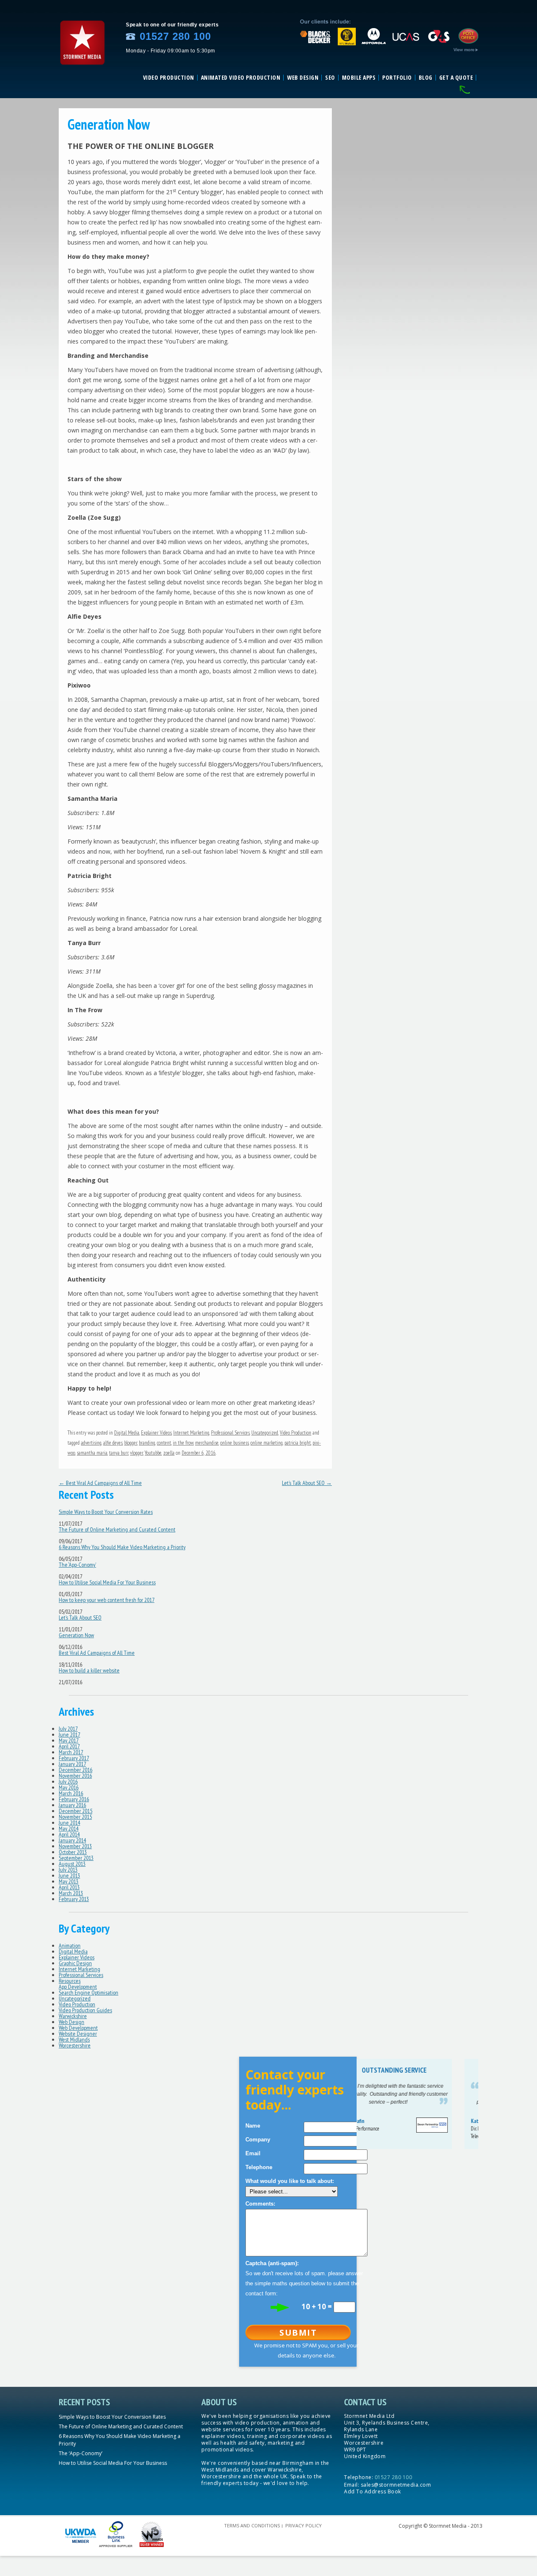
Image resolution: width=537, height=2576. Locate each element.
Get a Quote (456, 78)
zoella (169, 1453)
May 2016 (69, 1787)
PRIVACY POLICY (304, 2525)
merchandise (207, 1443)
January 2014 (72, 1840)
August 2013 (72, 1864)
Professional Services (230, 1433)
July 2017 (68, 1729)
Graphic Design (75, 1963)
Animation (70, 1946)
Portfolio (397, 78)
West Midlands (74, 2039)
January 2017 (72, 1764)
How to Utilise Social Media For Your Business (107, 1582)
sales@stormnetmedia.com (396, 2485)
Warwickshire (73, 2016)
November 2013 (75, 1846)
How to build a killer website (89, 1670)
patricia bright (298, 1443)
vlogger (137, 1453)
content (164, 1443)
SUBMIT (298, 2332)
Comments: (260, 2204)
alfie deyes (113, 1443)
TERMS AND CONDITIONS (252, 2525)
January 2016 (72, 1805)
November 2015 (75, 1817)
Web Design (303, 78)
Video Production (169, 78)
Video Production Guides (85, 2010)
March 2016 (71, 1793)
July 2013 (68, 1870)
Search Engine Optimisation (89, 1993)
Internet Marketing (191, 1433)
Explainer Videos (156, 1433)
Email (253, 2153)
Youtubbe (153, 1453)
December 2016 (76, 1770)
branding (147, 1443)
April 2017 (69, 1746)
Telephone (259, 2167)
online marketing (267, 1443)
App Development (78, 1987)
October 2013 (73, 1852)
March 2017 (71, 1752)
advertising (91, 1443)
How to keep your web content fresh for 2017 (107, 1600)
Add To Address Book (373, 2491)
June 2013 (69, 1875)
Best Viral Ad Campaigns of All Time (100, 1483)
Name (253, 2126)
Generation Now (76, 1635)
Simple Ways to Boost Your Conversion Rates (106, 1512)
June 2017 (69, 1735)
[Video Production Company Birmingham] (82, 68)
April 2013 (69, 1887)
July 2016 (68, 1782)
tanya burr (119, 1453)
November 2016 (75, 1776)
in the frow (183, 1443)
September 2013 (76, 1858)
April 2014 (69, 1834)
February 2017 (74, 1758)
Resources (70, 1981)
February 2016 (74, 1799)
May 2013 (69, 1881)
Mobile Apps (359, 78)
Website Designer (78, 2034)
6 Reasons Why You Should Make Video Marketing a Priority (122, 1547)
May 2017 (69, 1740)
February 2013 (74, 1899)
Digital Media (127, 1433)
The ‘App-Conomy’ (77, 1565)
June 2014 (69, 1823)
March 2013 (71, 1893)
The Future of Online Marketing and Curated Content (117, 1529)
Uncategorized (265, 1433)
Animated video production (241, 78)
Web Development (78, 2028)
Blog (426, 78)
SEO (330, 78)
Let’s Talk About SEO (307, 1483)
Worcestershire (75, 2045)
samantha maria (92, 1453)
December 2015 (76, 1811)
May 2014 (69, 1828)
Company (258, 2140)
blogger (131, 1443)
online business (235, 1443)
